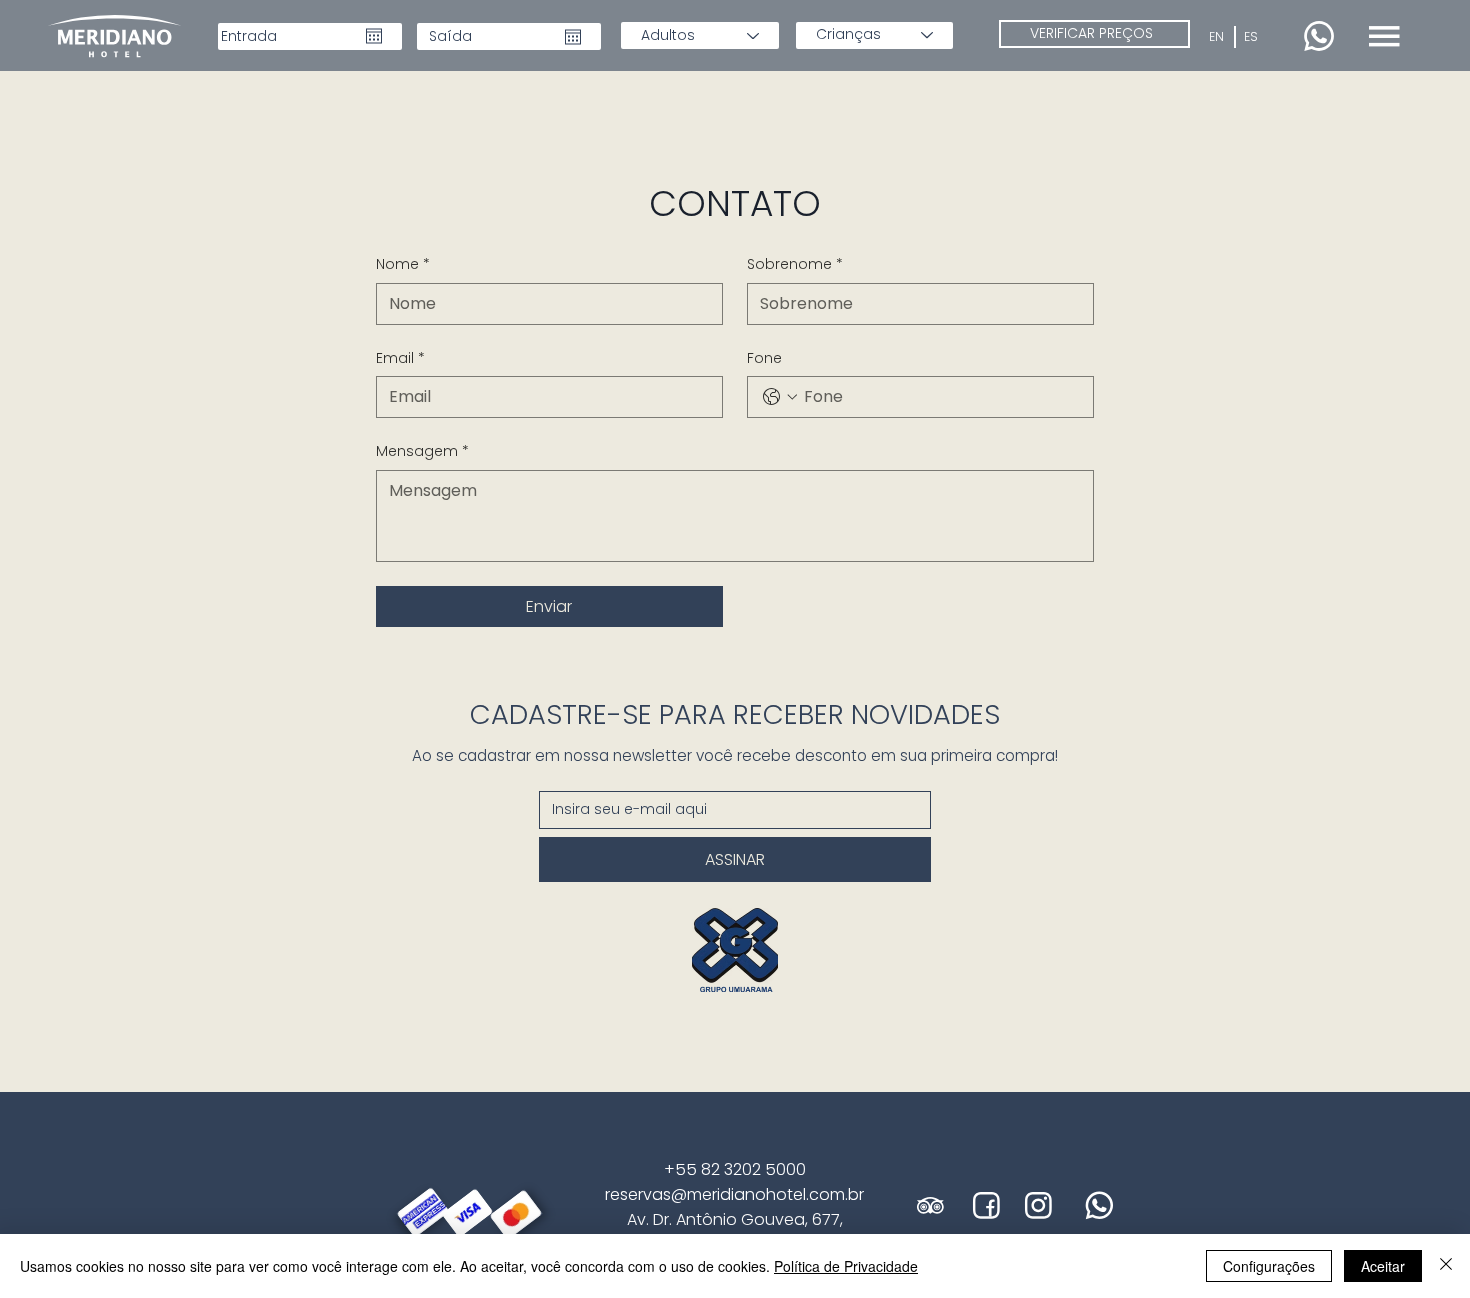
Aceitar (1383, 1266)
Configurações (1269, 1266)
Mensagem (422, 451)
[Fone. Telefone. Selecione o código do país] (780, 397)
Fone (764, 358)
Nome (403, 264)
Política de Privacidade (846, 1266)
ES (1251, 36)
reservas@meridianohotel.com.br (734, 1194)
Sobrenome (795, 264)
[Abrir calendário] (374, 36)
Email (400, 358)
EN (1216, 36)
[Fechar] (1446, 1266)
